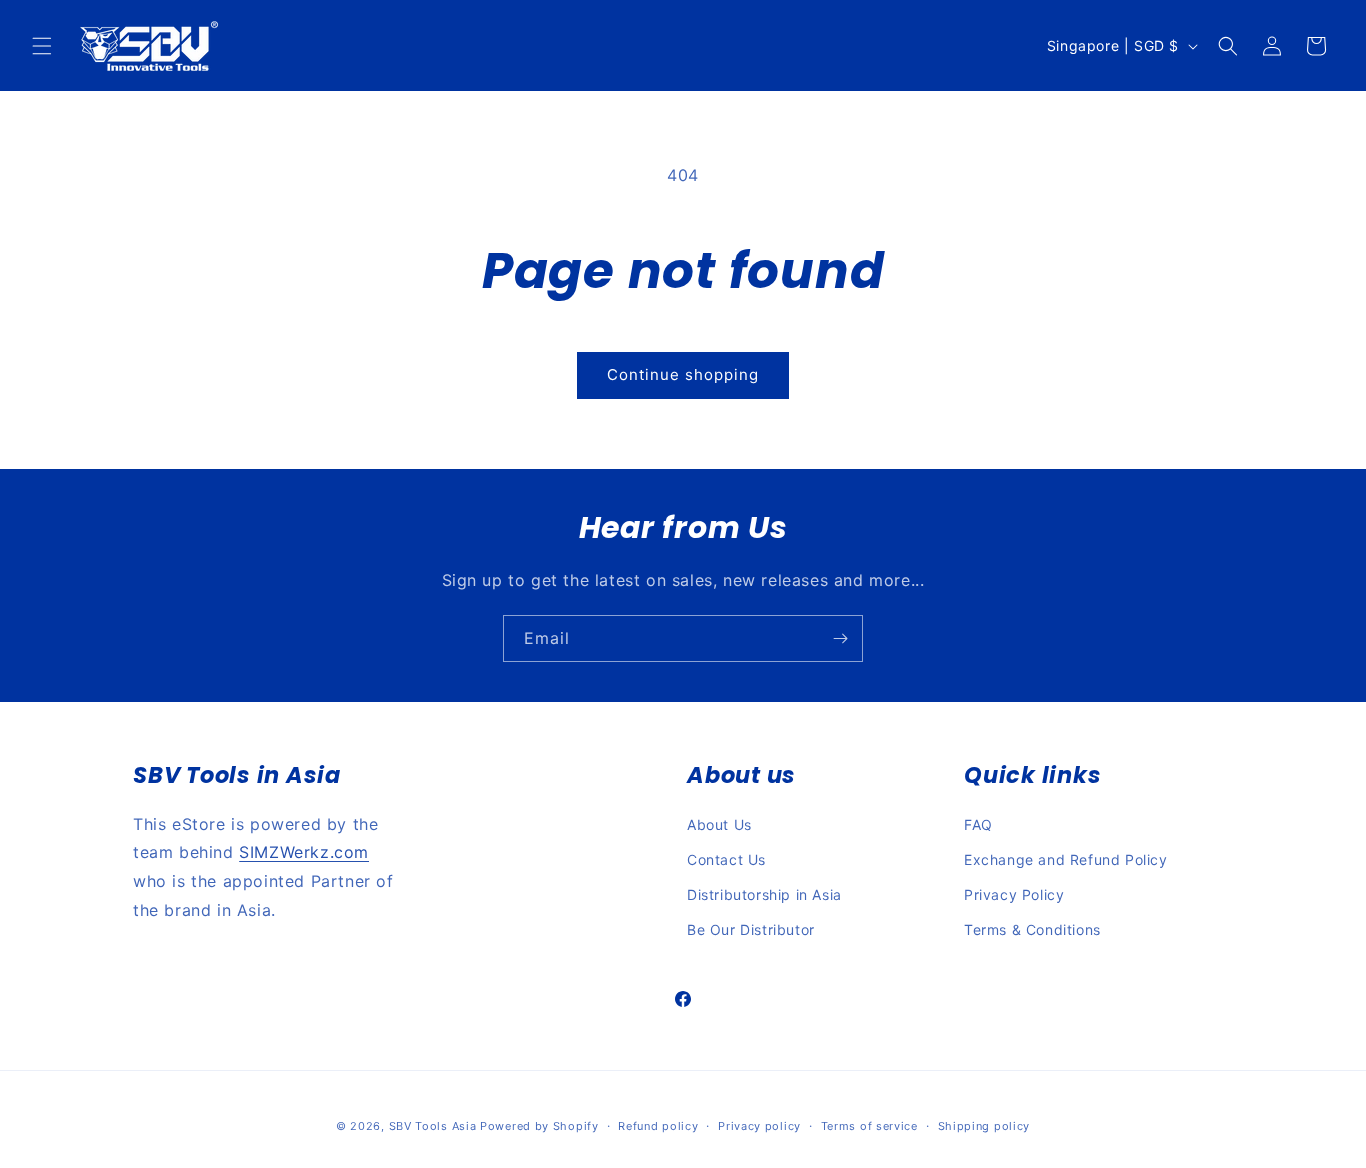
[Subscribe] (840, 638)
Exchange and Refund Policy (1066, 859)
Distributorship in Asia (764, 894)
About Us (719, 824)
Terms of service (869, 1125)
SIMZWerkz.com (304, 853)
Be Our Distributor (751, 929)
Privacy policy (759, 1125)
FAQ (978, 824)
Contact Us (726, 859)
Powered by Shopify (539, 1126)
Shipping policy (984, 1125)
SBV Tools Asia (433, 1126)
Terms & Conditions (1032, 929)
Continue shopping (683, 374)
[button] (42, 46)
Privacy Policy (1014, 894)
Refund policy (658, 1125)
